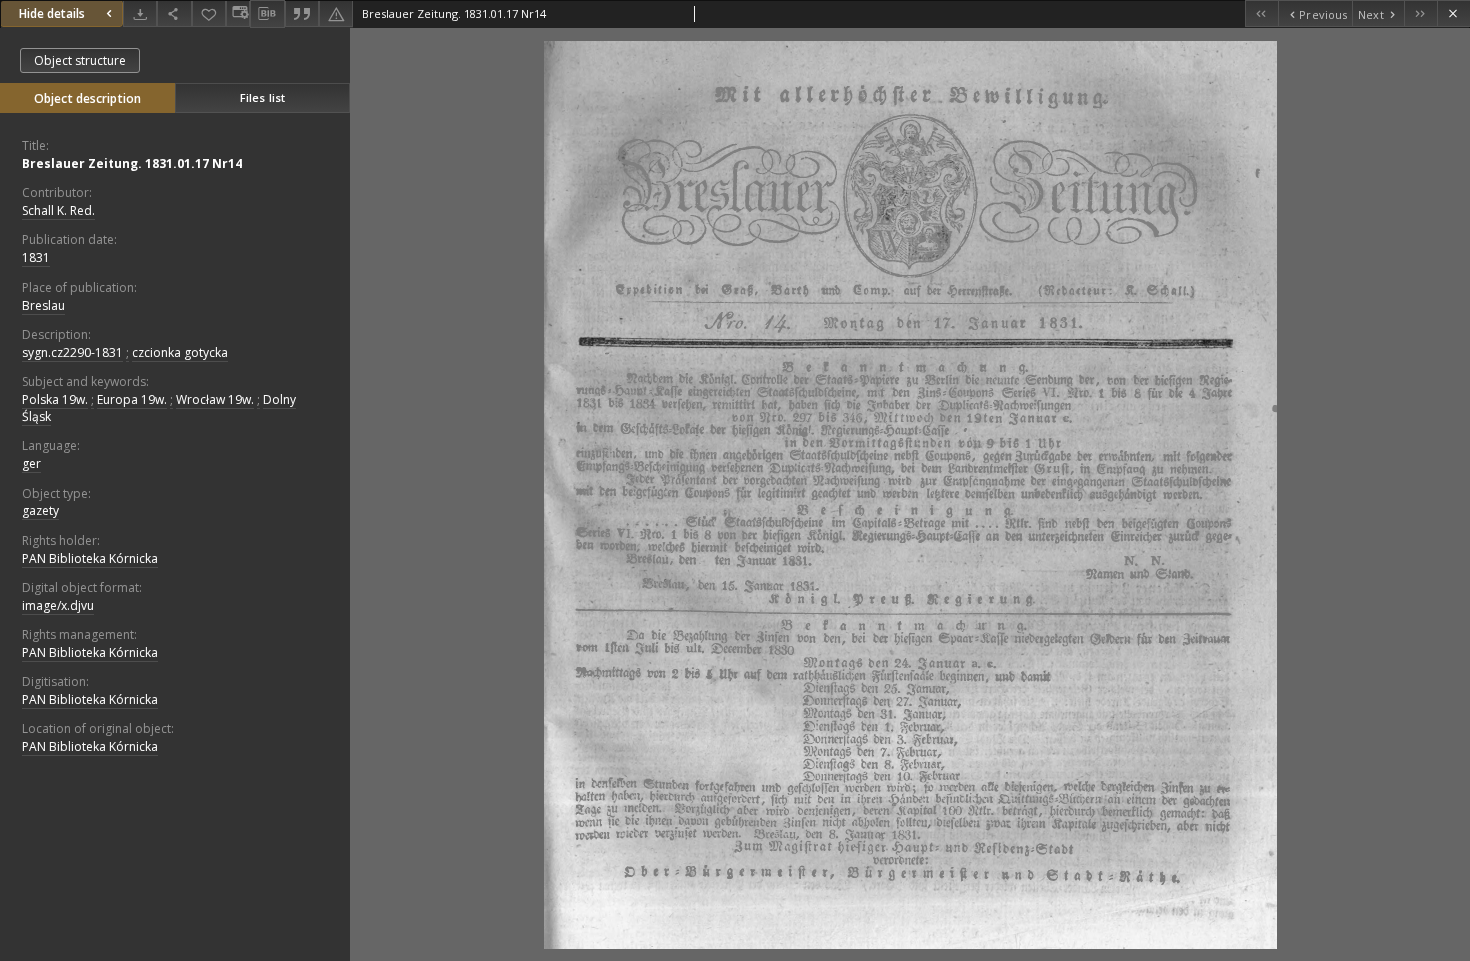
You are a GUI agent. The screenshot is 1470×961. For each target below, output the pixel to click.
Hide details (52, 13)
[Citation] (302, 13)
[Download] (140, 13)
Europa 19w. (132, 399)
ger (31, 463)
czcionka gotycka (180, 352)
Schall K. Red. (58, 210)
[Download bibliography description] (267, 14)
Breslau (43, 305)
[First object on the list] (1261, 13)
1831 (36, 257)
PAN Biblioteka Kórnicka (90, 558)
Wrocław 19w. (215, 399)
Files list (262, 97)
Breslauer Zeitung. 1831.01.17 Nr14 (132, 163)
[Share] (174, 13)
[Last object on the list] (1420, 13)
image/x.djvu (58, 605)
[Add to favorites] (209, 13)
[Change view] (238, 13)
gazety (40, 510)
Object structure (80, 60)
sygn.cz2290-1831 (72, 352)
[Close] (1453, 13)
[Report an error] (336, 13)
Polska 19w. (55, 399)
